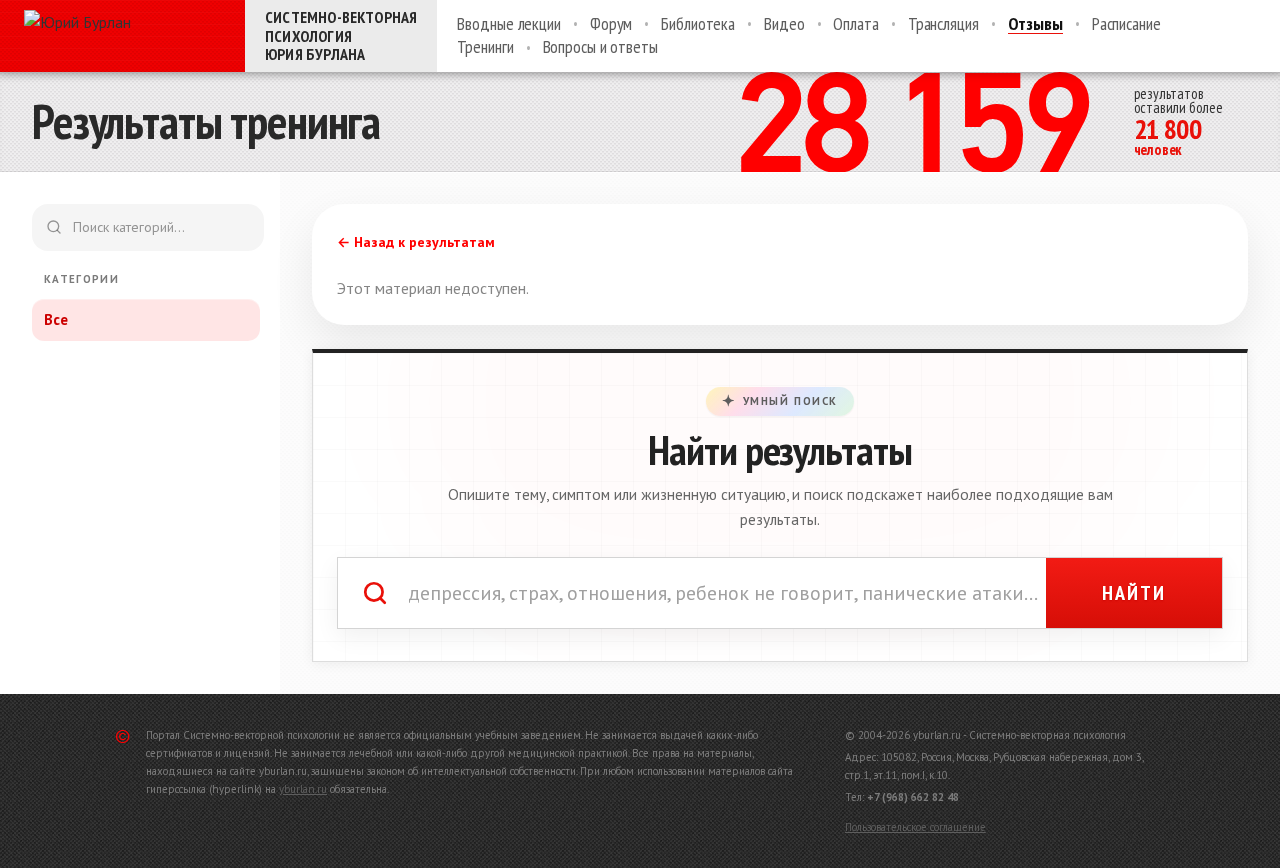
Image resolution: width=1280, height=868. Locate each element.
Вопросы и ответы (600, 47)
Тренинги (485, 47)
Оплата (855, 24)
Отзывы (1035, 24)
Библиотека (698, 24)
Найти (1134, 593)
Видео (784, 24)
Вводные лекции (509, 24)
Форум (611, 24)
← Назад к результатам (416, 242)
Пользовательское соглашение (915, 827)
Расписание (1126, 24)
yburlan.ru (303, 789)
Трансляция (943, 24)
